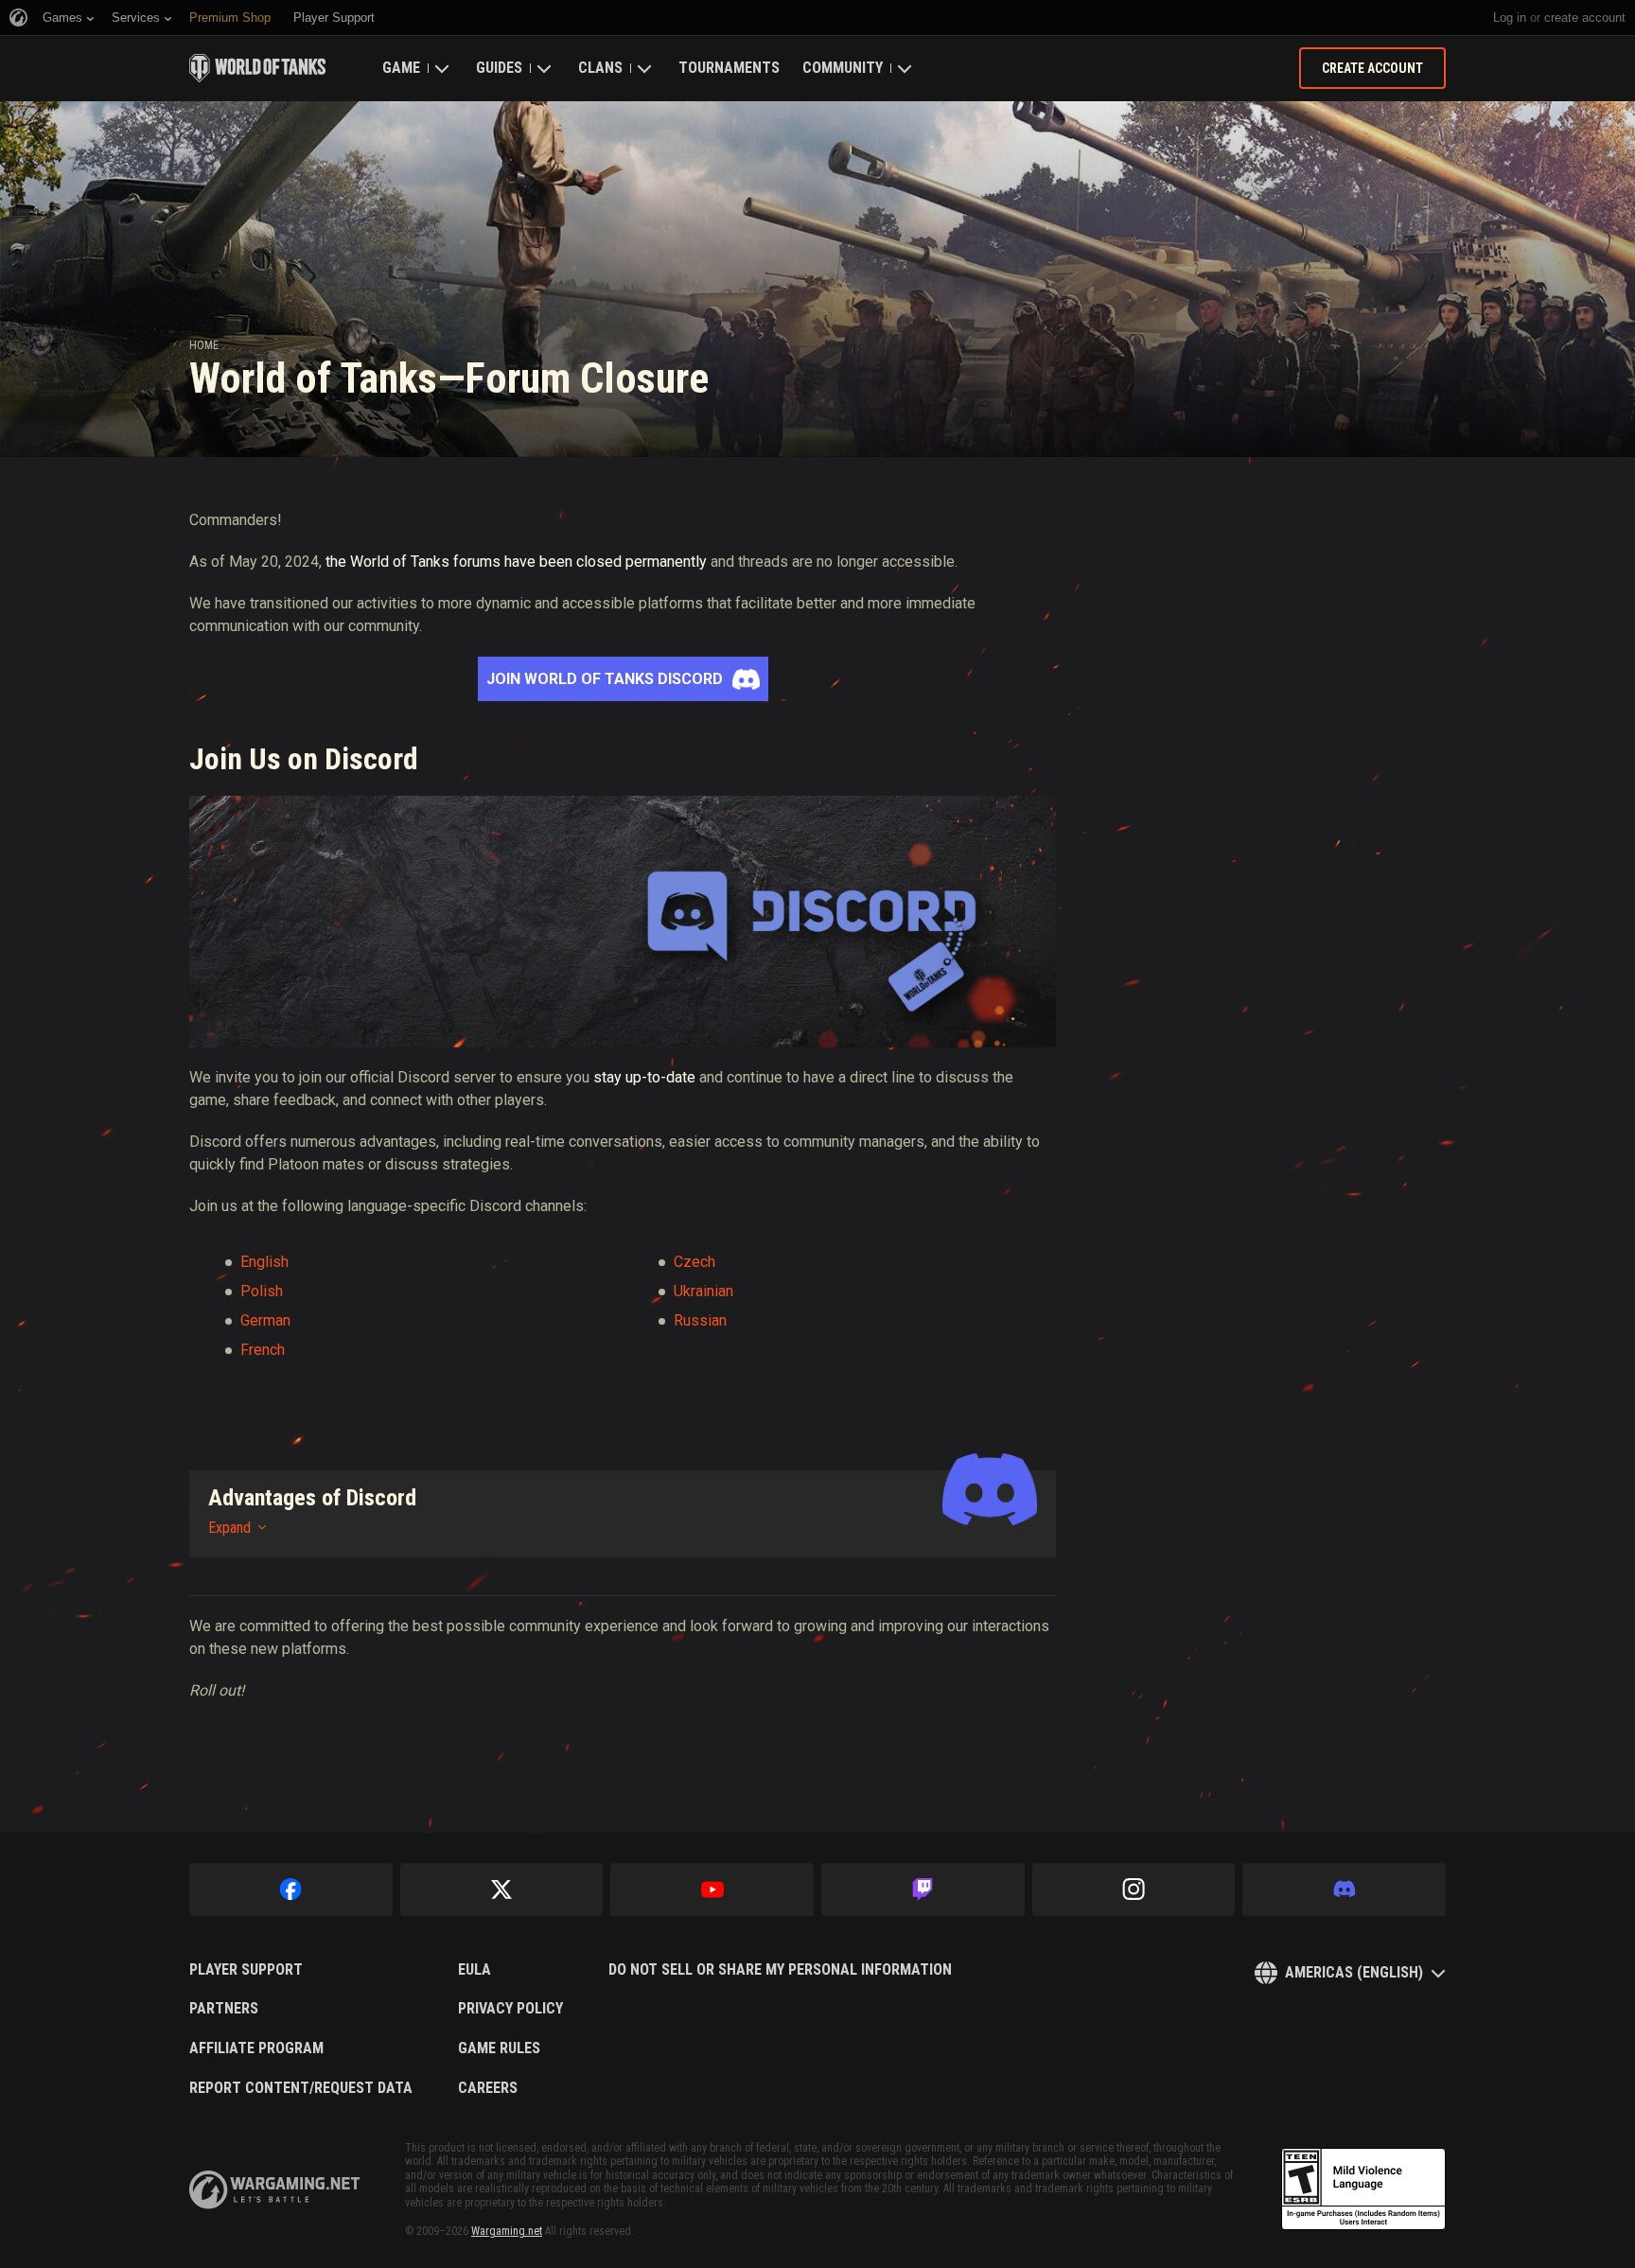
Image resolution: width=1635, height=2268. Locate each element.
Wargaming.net (507, 2231)
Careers (488, 2088)
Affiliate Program (256, 2048)
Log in (1510, 18)
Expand (229, 1528)
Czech (694, 1262)
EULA (475, 1970)
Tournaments (729, 68)
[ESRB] (1363, 2189)
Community (843, 68)
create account (1585, 18)
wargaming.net (274, 2190)
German (265, 1320)
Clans (600, 68)
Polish (262, 1291)
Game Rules (499, 2048)
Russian (700, 1320)
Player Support (246, 1970)
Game (401, 68)
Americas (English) (1354, 1972)
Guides (499, 68)
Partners (224, 2009)
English (264, 1262)
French (263, 1350)
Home (204, 345)
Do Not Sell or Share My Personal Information (780, 1970)
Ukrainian (703, 1291)
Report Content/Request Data (301, 2088)
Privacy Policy (510, 2009)
